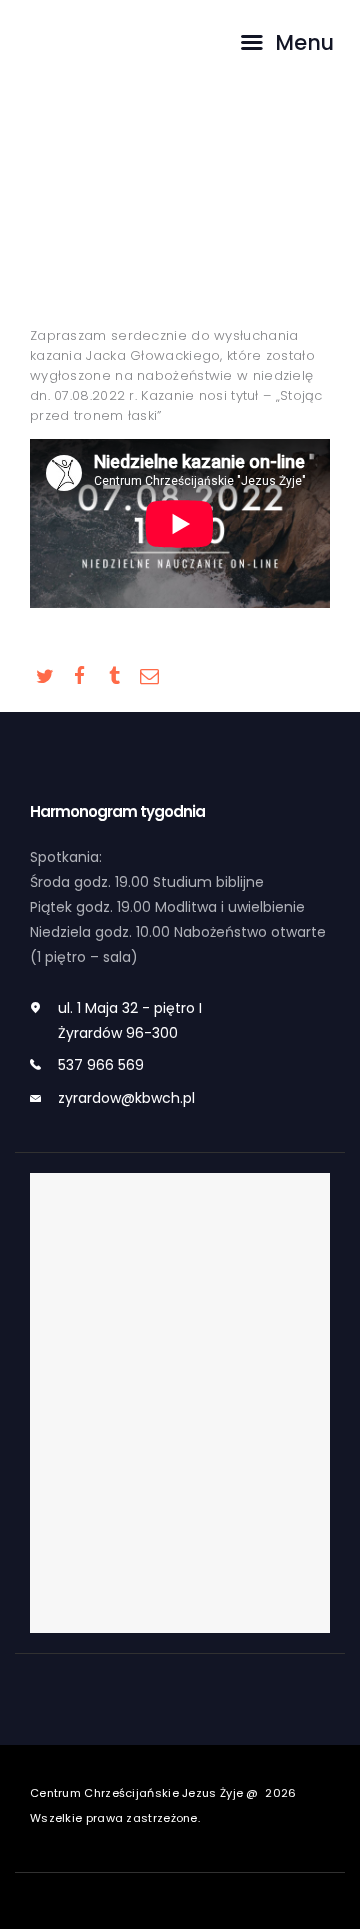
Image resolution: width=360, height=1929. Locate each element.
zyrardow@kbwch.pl (126, 1098)
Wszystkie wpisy (177, 239)
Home (95, 239)
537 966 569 (101, 1065)
